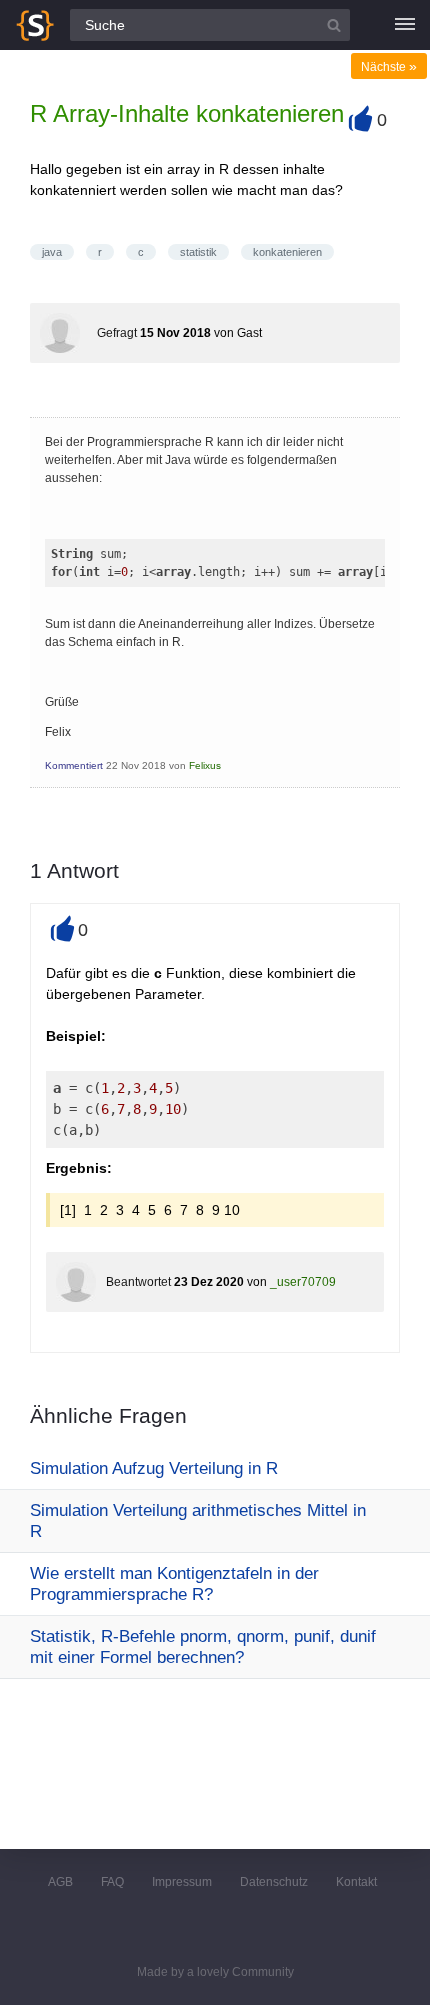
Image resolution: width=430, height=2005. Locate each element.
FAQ (112, 1882)
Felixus (205, 765)
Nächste (389, 67)
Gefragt (117, 333)
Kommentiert (74, 765)
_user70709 (303, 1282)
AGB (60, 1882)
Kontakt (356, 1882)
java (52, 252)
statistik (198, 252)
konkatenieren (287, 252)
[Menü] (405, 25)
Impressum (182, 1882)
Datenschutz (274, 1882)
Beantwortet (138, 1282)
